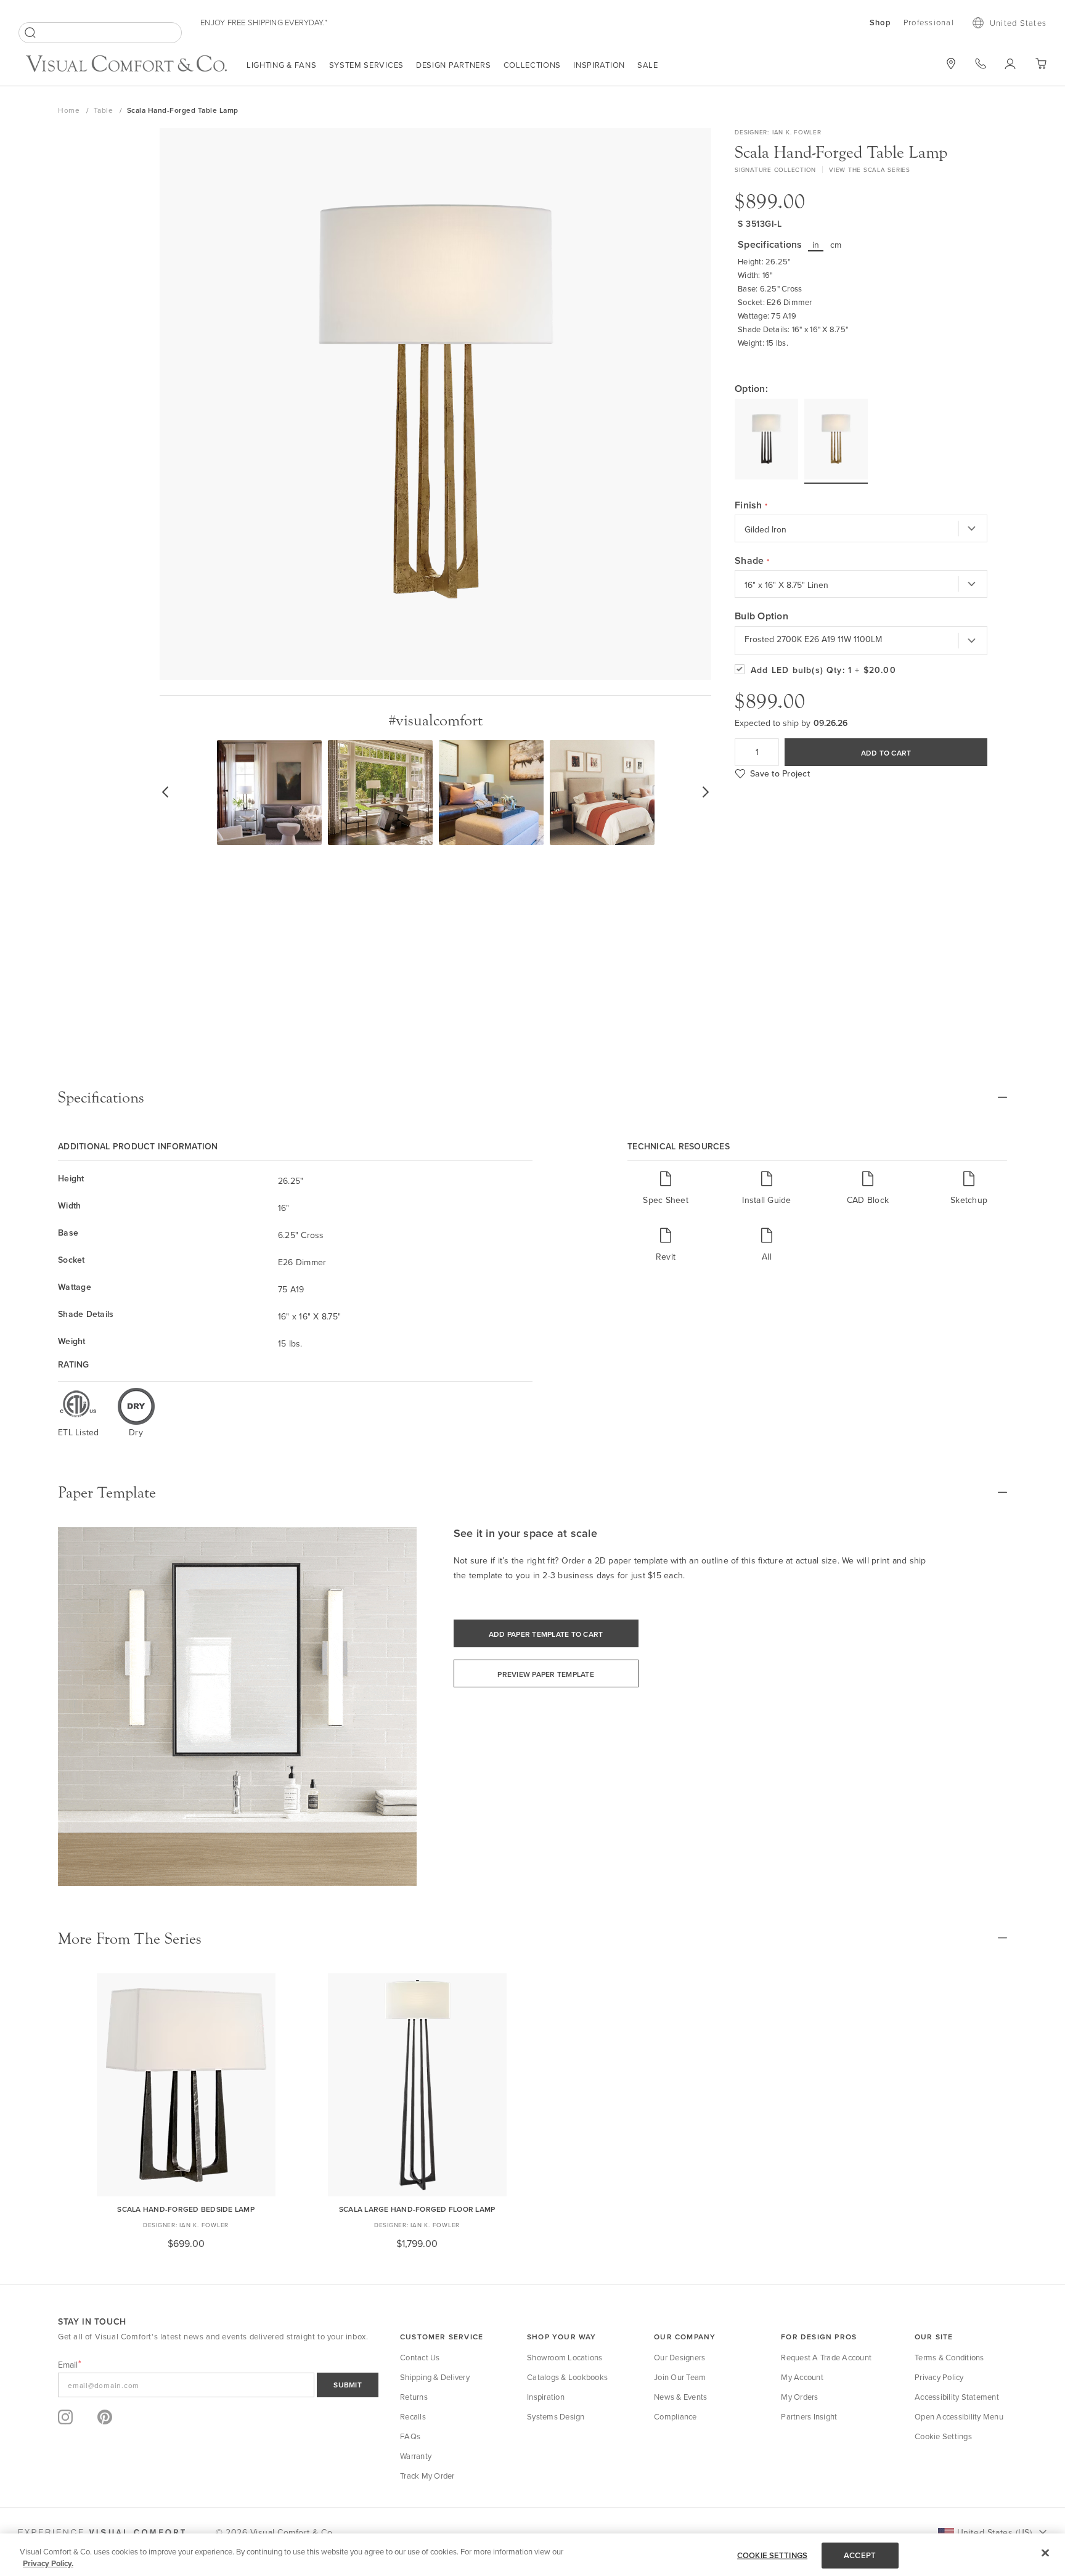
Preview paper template (546, 1674)
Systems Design (556, 2416)
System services (367, 65)
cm (836, 245)
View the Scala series (870, 169)
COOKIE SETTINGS (772, 2555)
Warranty (416, 2456)
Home (70, 110)
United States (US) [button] (994, 2532)
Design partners (454, 65)
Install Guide (766, 1200)
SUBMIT (348, 2385)
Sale (648, 65)
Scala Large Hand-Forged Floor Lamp (417, 2209)
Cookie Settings (943, 2436)
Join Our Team (680, 2377)
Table (104, 110)
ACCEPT (860, 2555)
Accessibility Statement (957, 2397)
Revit (666, 1256)
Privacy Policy (939, 2377)
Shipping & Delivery (435, 2377)
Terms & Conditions (949, 2357)
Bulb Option (761, 616)
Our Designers (679, 2357)
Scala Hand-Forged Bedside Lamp (186, 2209)
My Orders (799, 2397)
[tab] (532, 1098)
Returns (414, 2397)
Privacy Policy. (48, 2563)
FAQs (410, 2436)
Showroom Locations (565, 2357)
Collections (532, 65)
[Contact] (981, 63)
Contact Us (420, 2357)
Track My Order (427, 2476)
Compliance (675, 2416)
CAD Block (868, 1200)
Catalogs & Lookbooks (567, 2377)
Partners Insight (809, 2416)
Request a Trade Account (826, 2357)
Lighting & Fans (282, 65)
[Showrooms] (951, 63)
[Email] (218, 2385)
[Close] (1045, 2553)
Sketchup (969, 1200)
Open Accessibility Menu (959, 2416)
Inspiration (599, 65)
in (816, 245)
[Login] (1010, 63)
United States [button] (1018, 23)
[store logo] (126, 65)
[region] (532, 2555)
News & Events (680, 2397)
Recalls (413, 2416)
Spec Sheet (666, 1200)
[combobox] (100, 33)
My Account (802, 2377)
